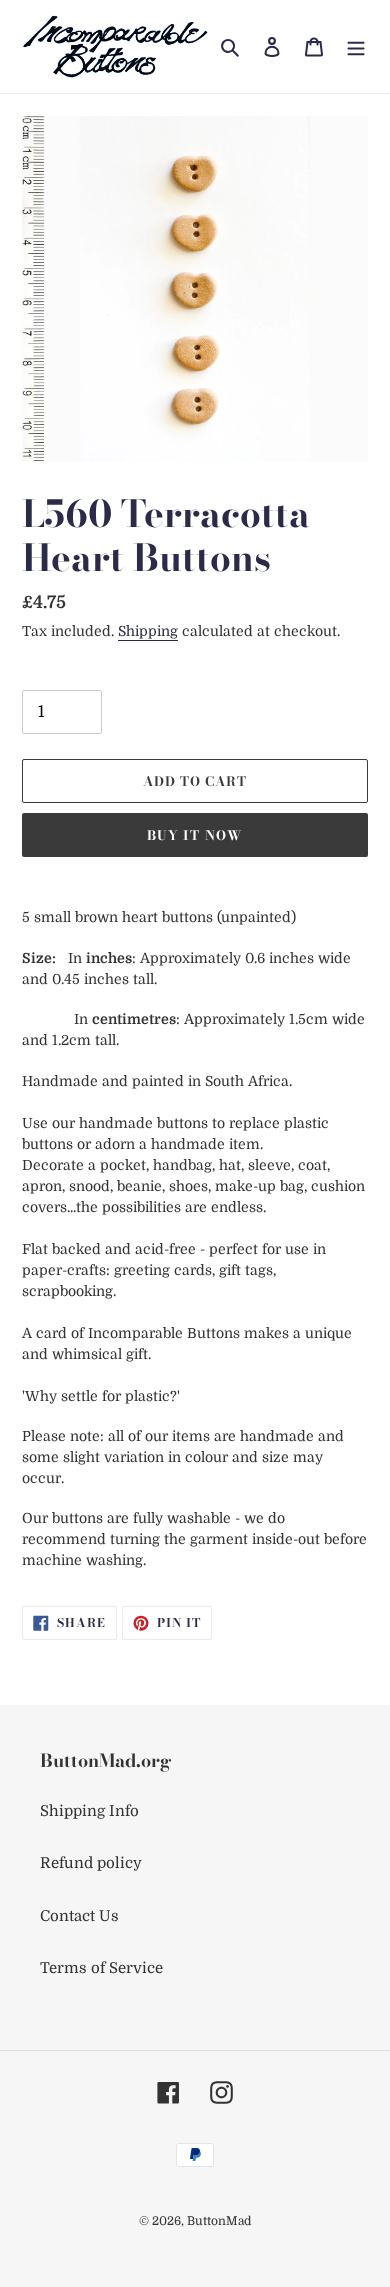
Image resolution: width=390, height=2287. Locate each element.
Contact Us (79, 1916)
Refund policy (91, 1863)
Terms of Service (101, 1968)
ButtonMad (219, 2221)
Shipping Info (89, 1811)
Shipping (148, 631)
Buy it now (194, 835)
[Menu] (356, 46)
